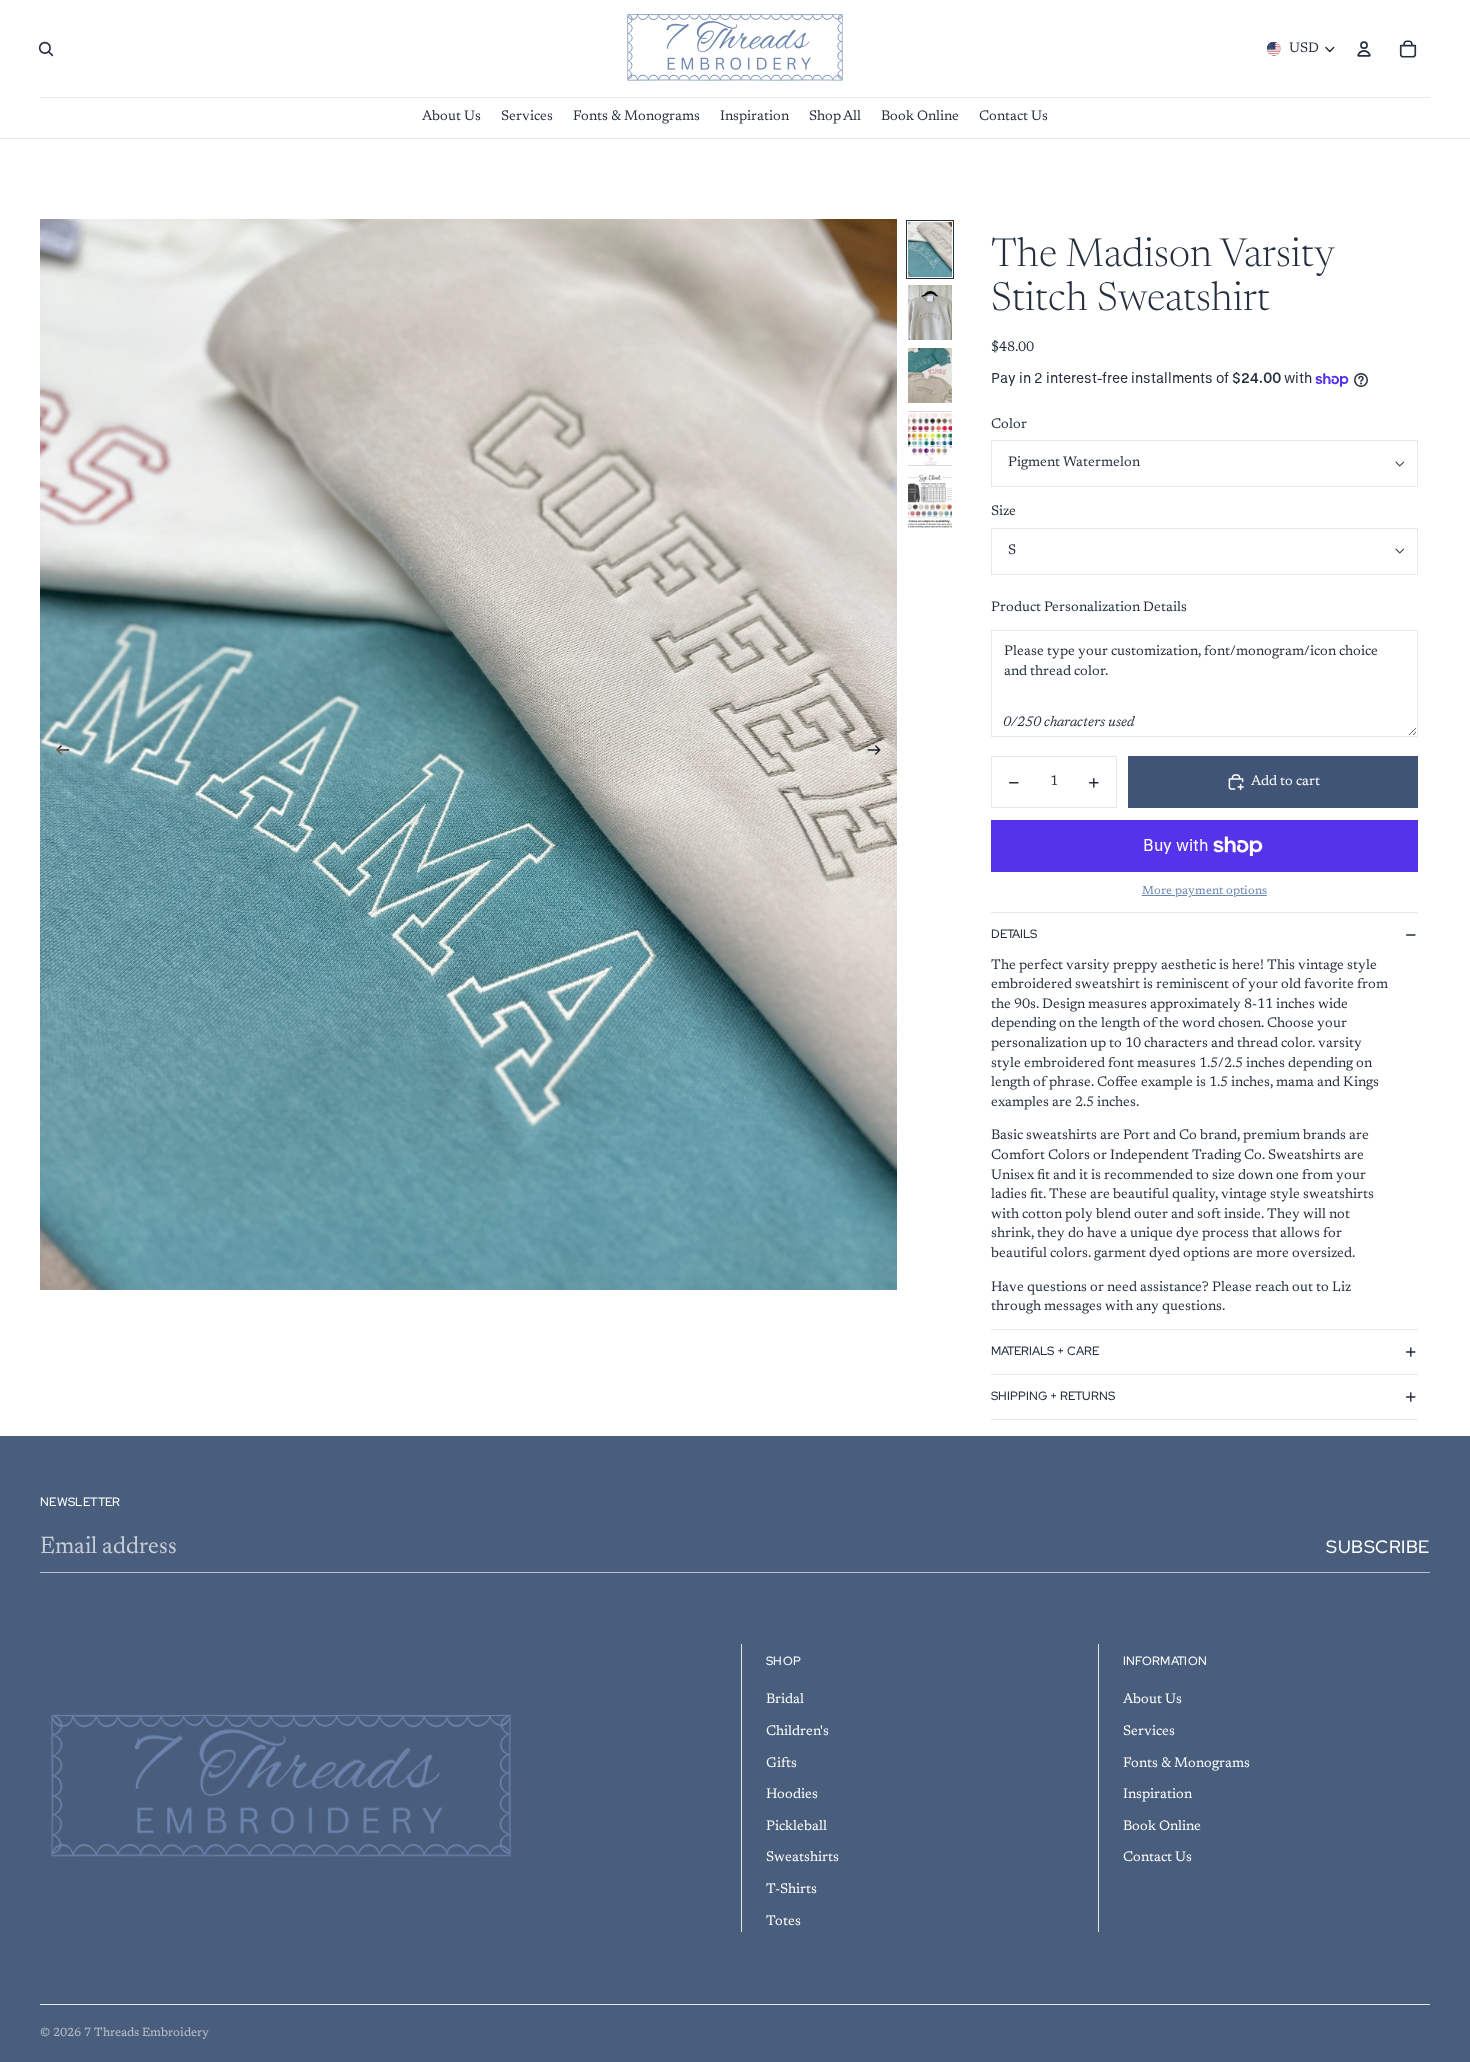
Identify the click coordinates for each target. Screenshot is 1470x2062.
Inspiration (1157, 1795)
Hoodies (792, 1795)
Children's (797, 1732)
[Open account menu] (1364, 49)
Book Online (1162, 1827)
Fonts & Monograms (1186, 1764)
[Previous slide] (56, 754)
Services (1149, 1732)
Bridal (785, 1700)
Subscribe (1378, 1546)
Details (1014, 934)
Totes (783, 1922)
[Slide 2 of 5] (930, 312)
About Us (1152, 1700)
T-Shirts (791, 1890)
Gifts (781, 1764)
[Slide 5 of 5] (930, 501)
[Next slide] (880, 754)
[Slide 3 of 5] (930, 375)
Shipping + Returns (1053, 1396)
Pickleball (796, 1827)
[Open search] (46, 49)
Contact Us (1157, 1858)
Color (1009, 425)
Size (1003, 512)
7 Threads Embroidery (146, 2033)
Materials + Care (1045, 1351)
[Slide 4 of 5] (930, 438)
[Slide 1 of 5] (930, 249)
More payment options (1204, 891)
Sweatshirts (802, 1858)
